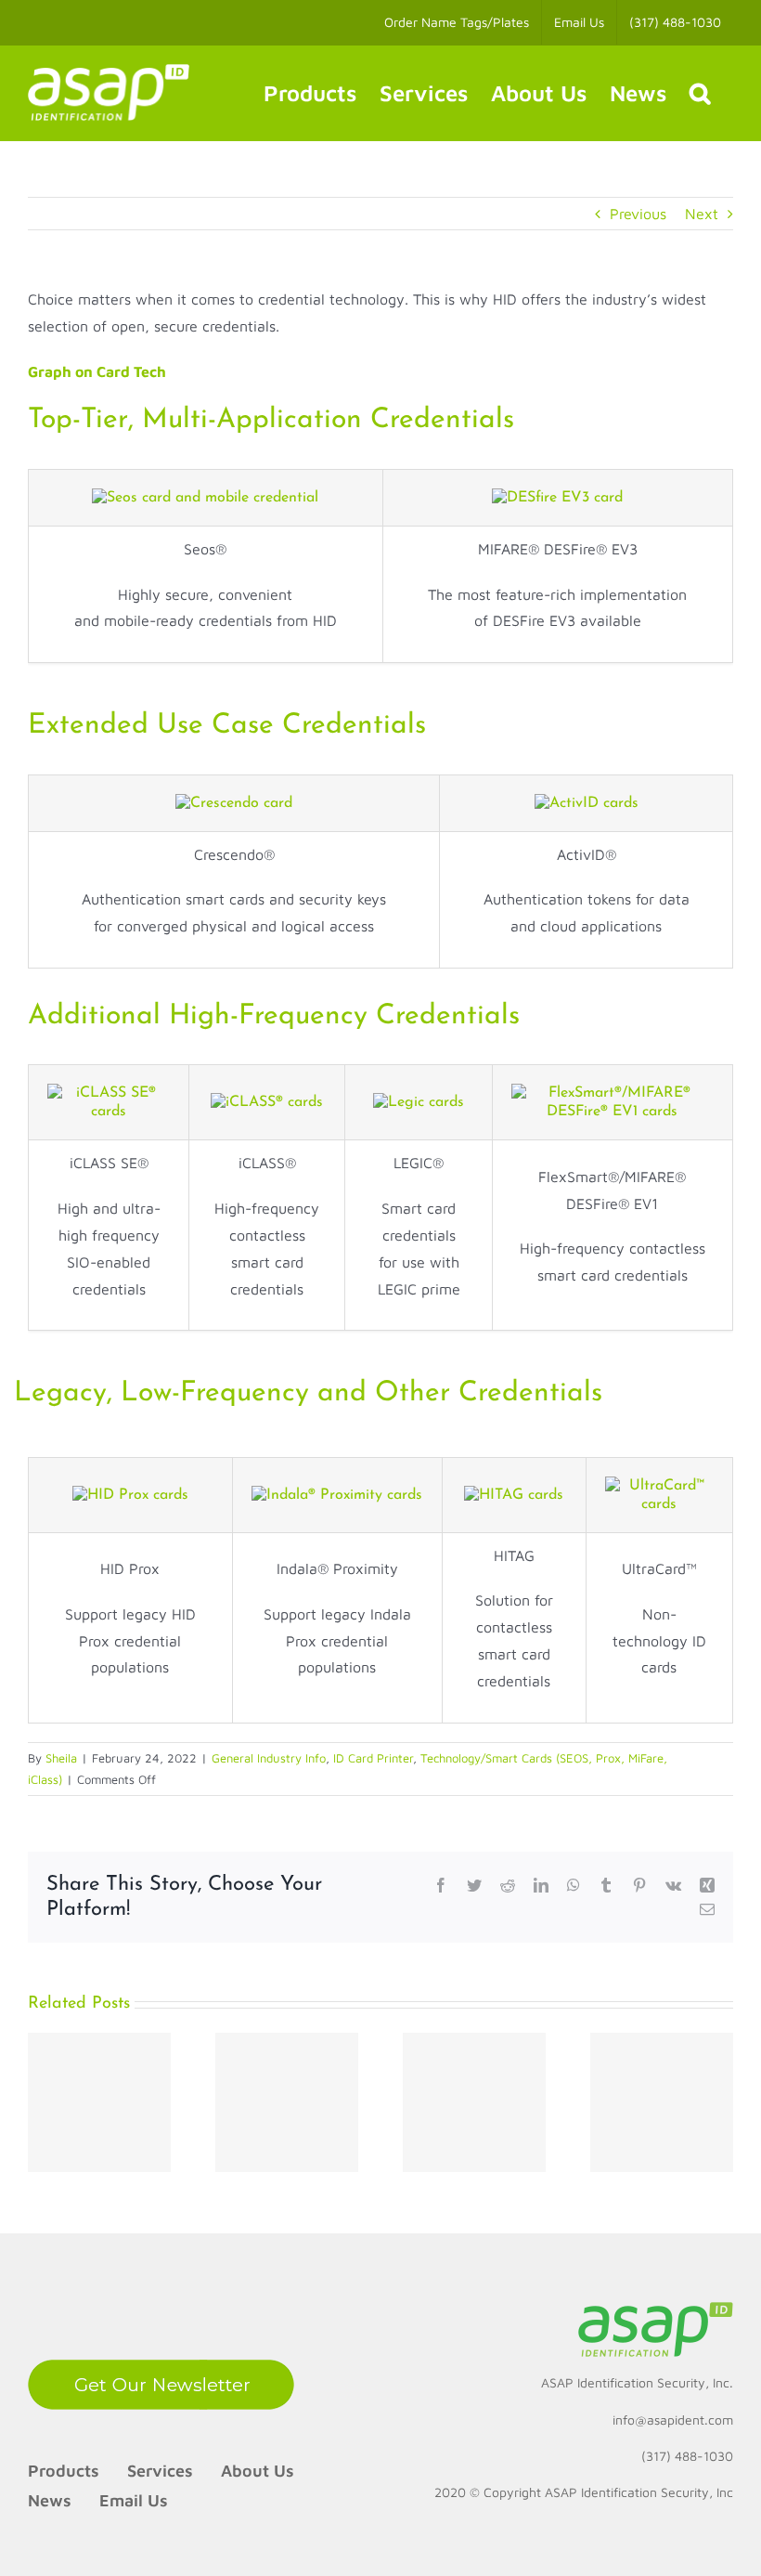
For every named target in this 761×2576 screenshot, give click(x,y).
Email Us (134, 2500)
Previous (638, 214)
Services (160, 2471)
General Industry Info (269, 1758)
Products (64, 2471)
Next (702, 214)
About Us (258, 2471)
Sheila (61, 1758)
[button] (700, 93)
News (50, 2500)
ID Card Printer (373, 1758)
